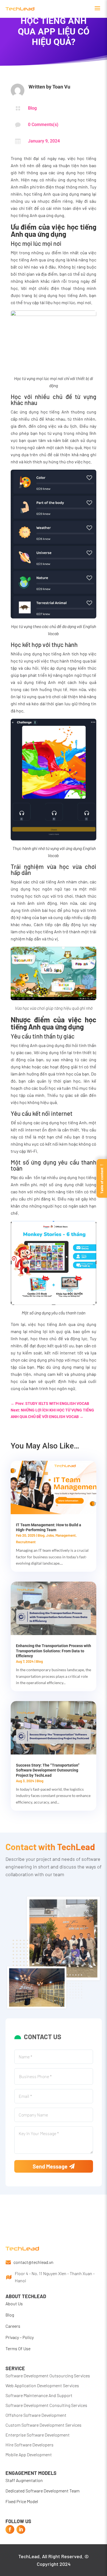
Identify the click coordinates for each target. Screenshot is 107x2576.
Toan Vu (61, 87)
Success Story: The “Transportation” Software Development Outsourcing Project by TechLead (48, 1770)
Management (66, 1535)
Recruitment (26, 1542)
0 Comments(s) (43, 125)
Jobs (50, 1535)
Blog (32, 108)
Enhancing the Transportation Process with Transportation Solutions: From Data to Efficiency (54, 1651)
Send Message (50, 2166)
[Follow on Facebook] (10, 2529)
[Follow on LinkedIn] (21, 2529)
